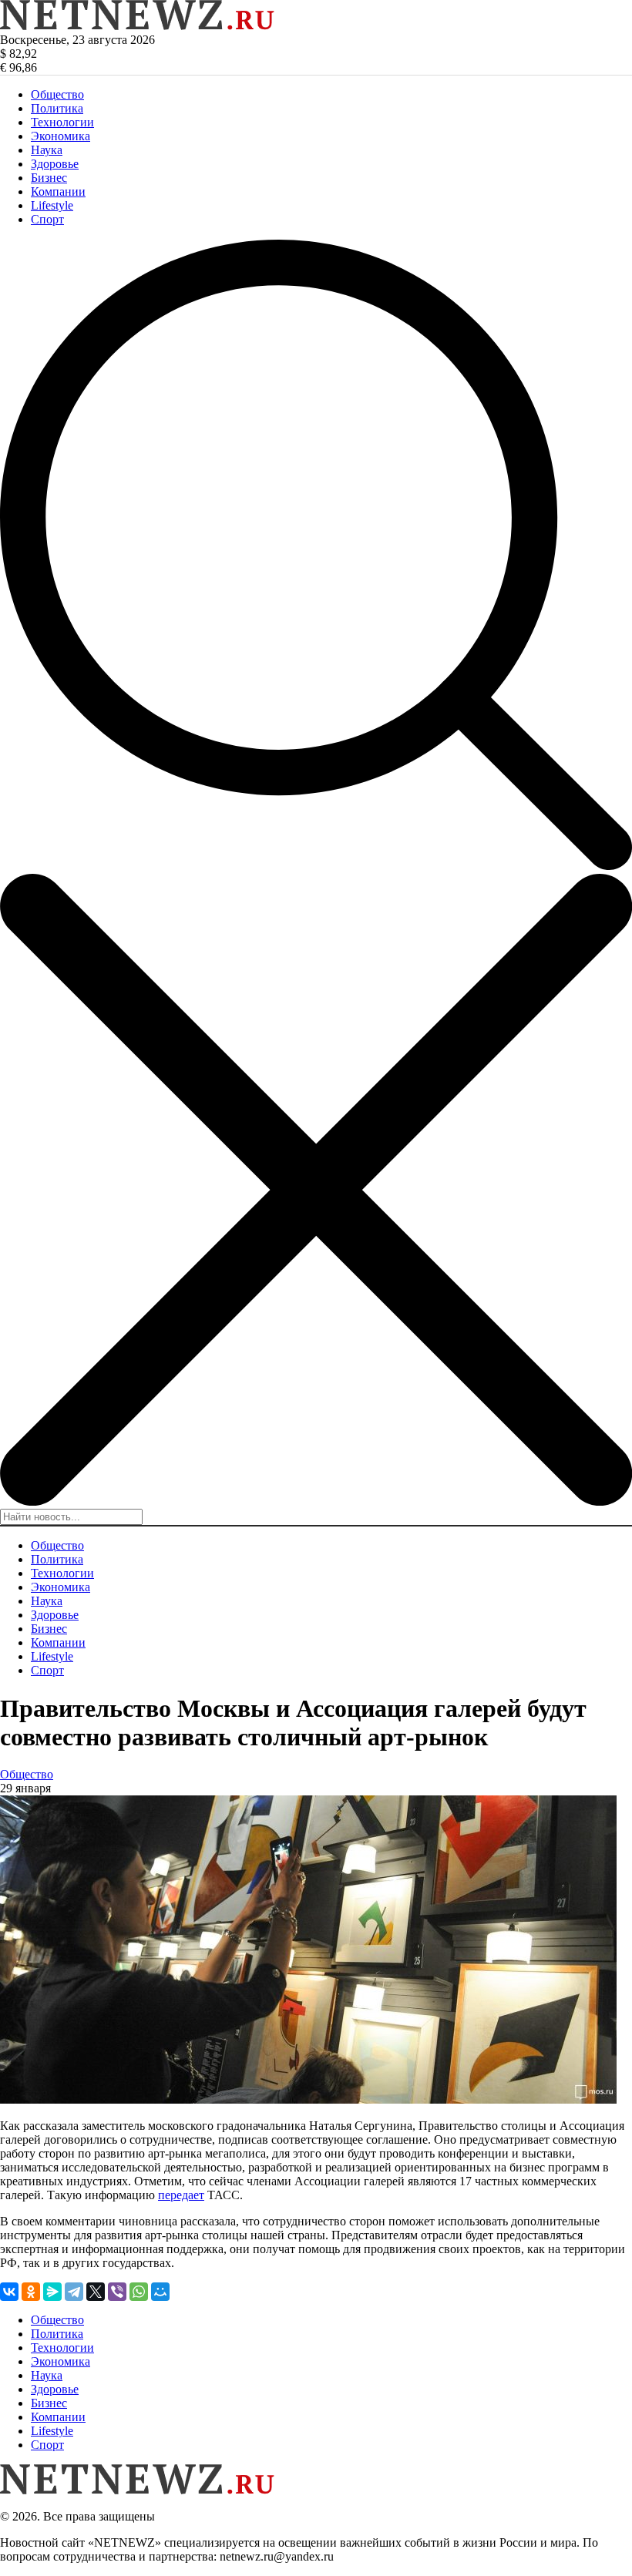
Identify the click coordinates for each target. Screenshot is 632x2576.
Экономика (61, 136)
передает (181, 2195)
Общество (57, 94)
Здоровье (55, 164)
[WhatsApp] (139, 2292)
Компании (58, 191)
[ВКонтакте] (9, 2292)
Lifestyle (52, 205)
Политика (57, 108)
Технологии (62, 122)
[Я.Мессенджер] (52, 2292)
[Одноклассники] (31, 2292)
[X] (96, 2292)
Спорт (47, 219)
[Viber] (117, 2292)
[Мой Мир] (160, 2292)
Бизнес (49, 178)
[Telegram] (74, 2292)
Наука (47, 150)
